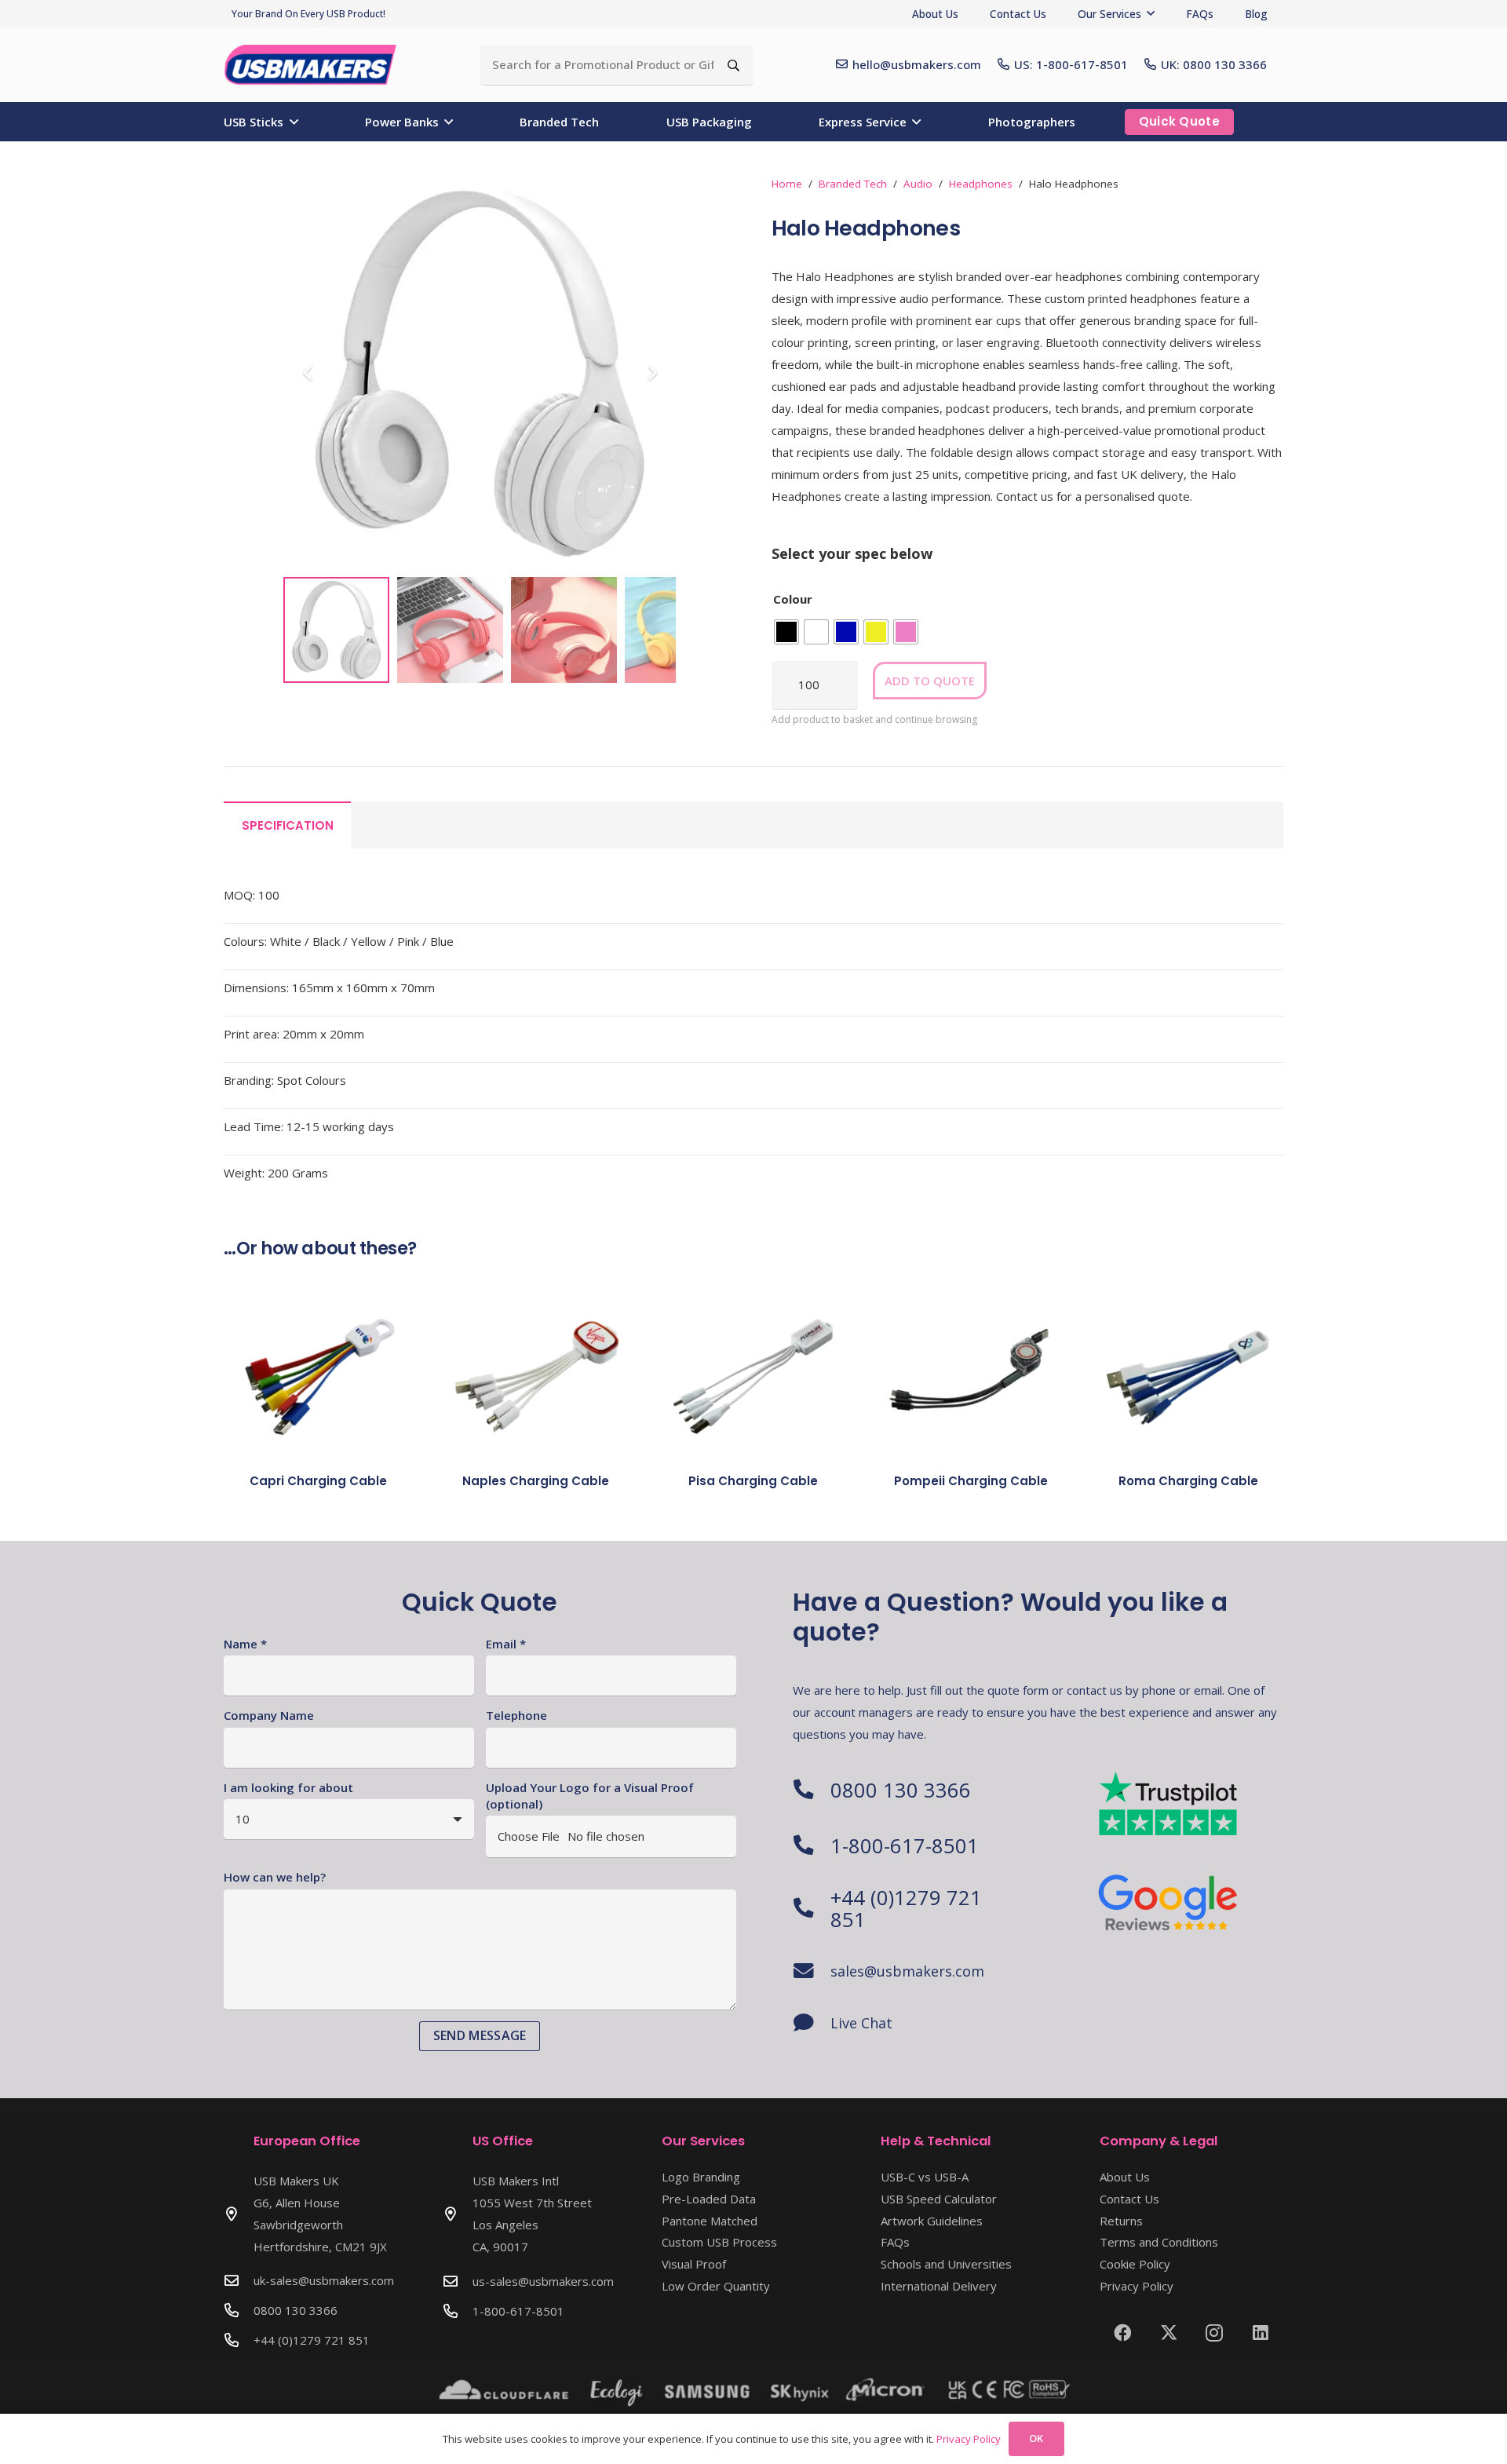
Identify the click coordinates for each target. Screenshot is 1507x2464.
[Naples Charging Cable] (536, 1373)
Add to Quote (930, 681)
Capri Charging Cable (318, 1481)
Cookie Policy (1135, 2264)
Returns (1121, 2221)
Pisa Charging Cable (753, 1481)
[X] (1169, 2333)
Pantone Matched (710, 2221)
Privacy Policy (1137, 2286)
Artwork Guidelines (932, 2221)
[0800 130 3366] (812, 1790)
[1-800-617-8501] (812, 1845)
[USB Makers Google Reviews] (1169, 1901)
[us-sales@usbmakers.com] (458, 2281)
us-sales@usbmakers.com (543, 2281)
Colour (793, 599)
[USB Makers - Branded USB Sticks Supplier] (319, 65)
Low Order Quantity (716, 2286)
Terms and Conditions (1159, 2242)
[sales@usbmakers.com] (812, 1971)
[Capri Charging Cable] (318, 1373)
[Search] (733, 65)
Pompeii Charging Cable (971, 1481)
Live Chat (861, 2023)
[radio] (786, 632)
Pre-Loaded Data (709, 2199)
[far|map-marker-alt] (239, 2214)
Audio (918, 184)
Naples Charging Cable (536, 1481)
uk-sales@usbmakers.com (324, 2280)
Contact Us (1129, 2199)
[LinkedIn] (1261, 2333)
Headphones (981, 184)
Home (787, 184)
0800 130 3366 (901, 1790)
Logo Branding (701, 2177)
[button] (1151, 13)
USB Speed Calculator (939, 2199)
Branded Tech (853, 184)
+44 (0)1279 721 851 (906, 1908)
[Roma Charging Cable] (1189, 1373)
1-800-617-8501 (905, 1845)
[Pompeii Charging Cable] (971, 1373)
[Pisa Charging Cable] (753, 1373)
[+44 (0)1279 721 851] (812, 1908)
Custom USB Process (719, 2242)
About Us (1125, 2177)
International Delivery (939, 2286)
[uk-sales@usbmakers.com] (239, 2280)
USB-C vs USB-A (925, 2177)
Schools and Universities (946, 2264)
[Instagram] (1215, 2333)
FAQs (895, 2242)
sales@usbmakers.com (907, 1971)
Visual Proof (694, 2264)
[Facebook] (1123, 2333)
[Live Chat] (812, 2023)
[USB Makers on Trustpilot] (1169, 1803)
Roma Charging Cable (1188, 1481)
